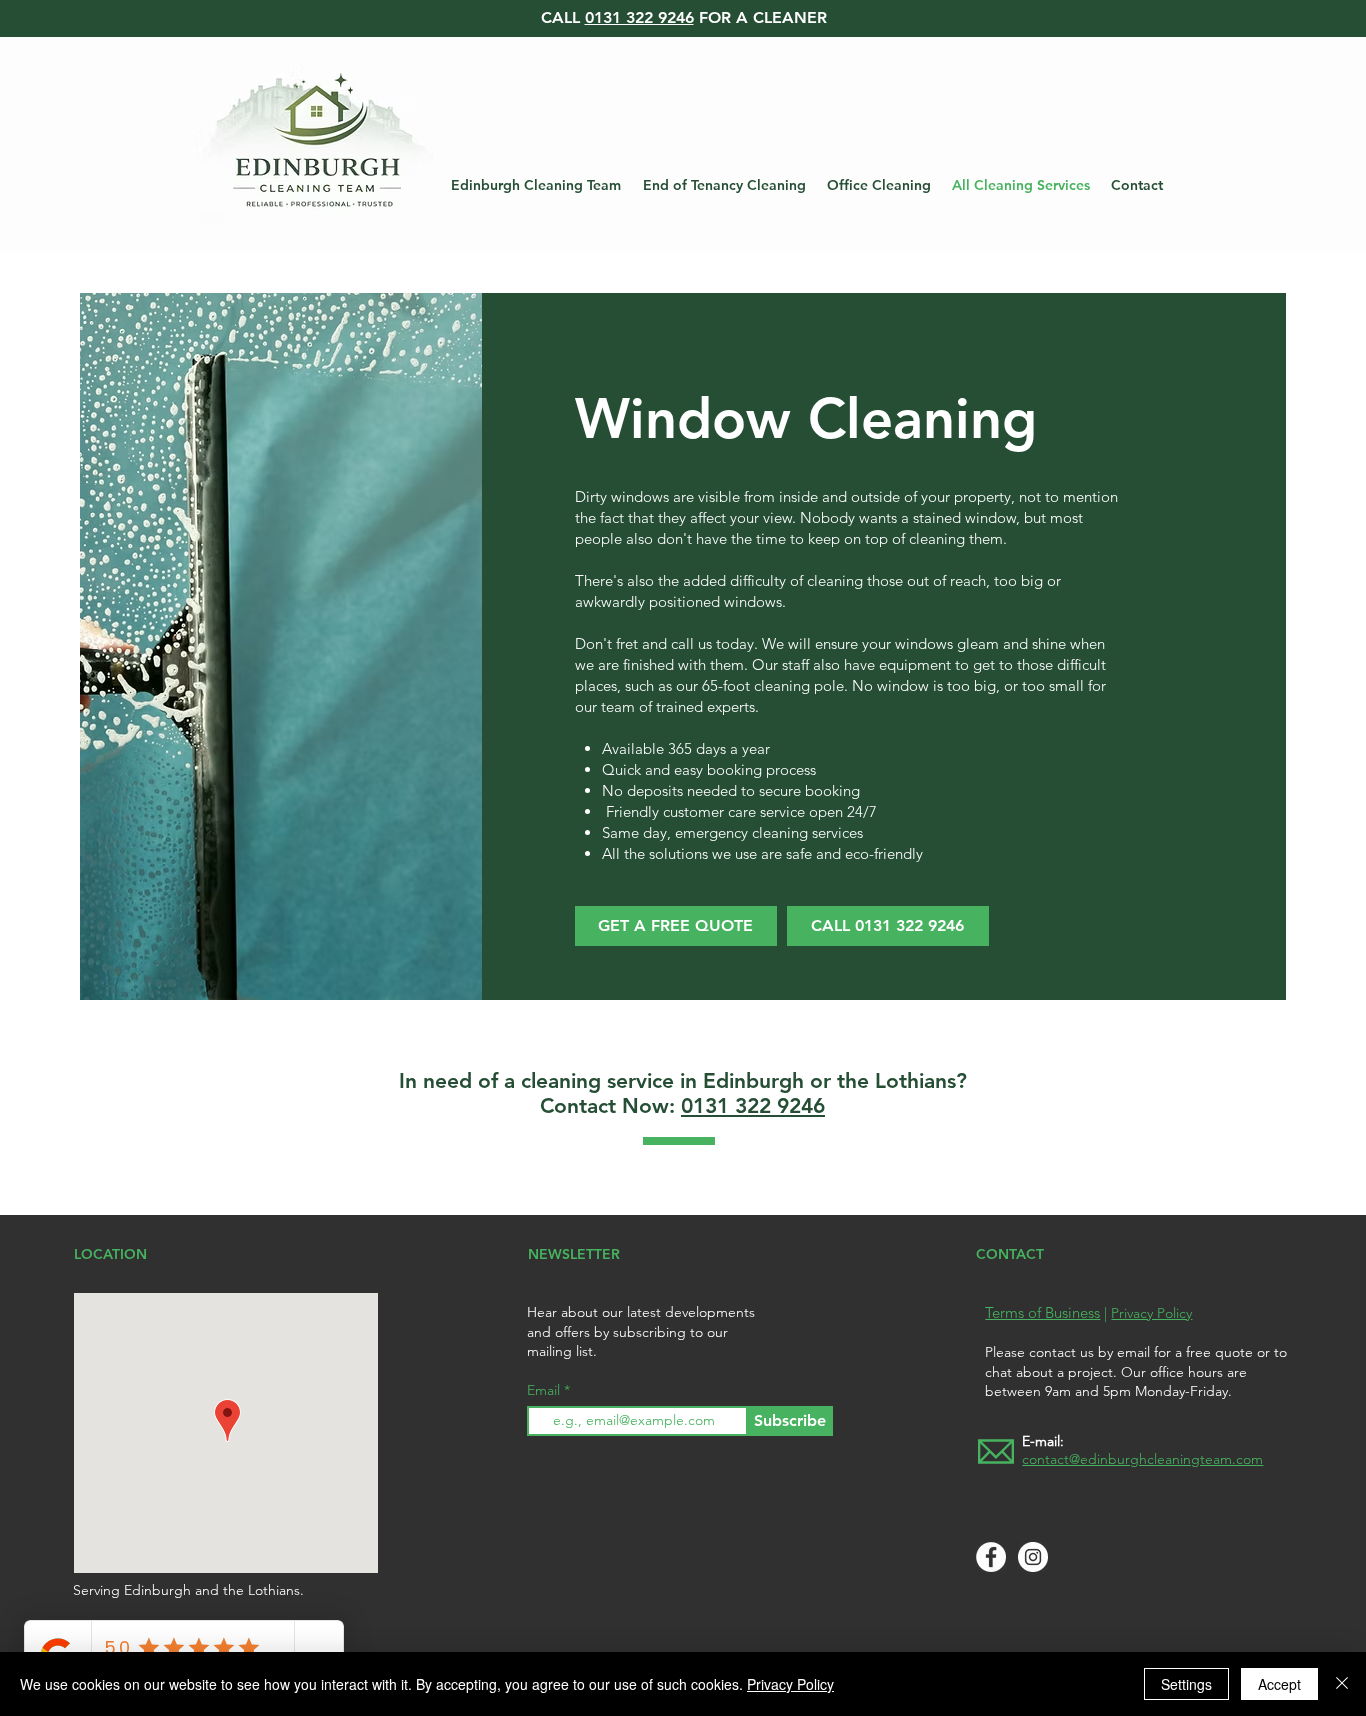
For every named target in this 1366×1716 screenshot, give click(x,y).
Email (545, 1390)
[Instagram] (1033, 1557)
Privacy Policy (1151, 1313)
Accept (1279, 1684)
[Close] (1342, 1684)
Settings (1186, 1684)
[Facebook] (991, 1557)
